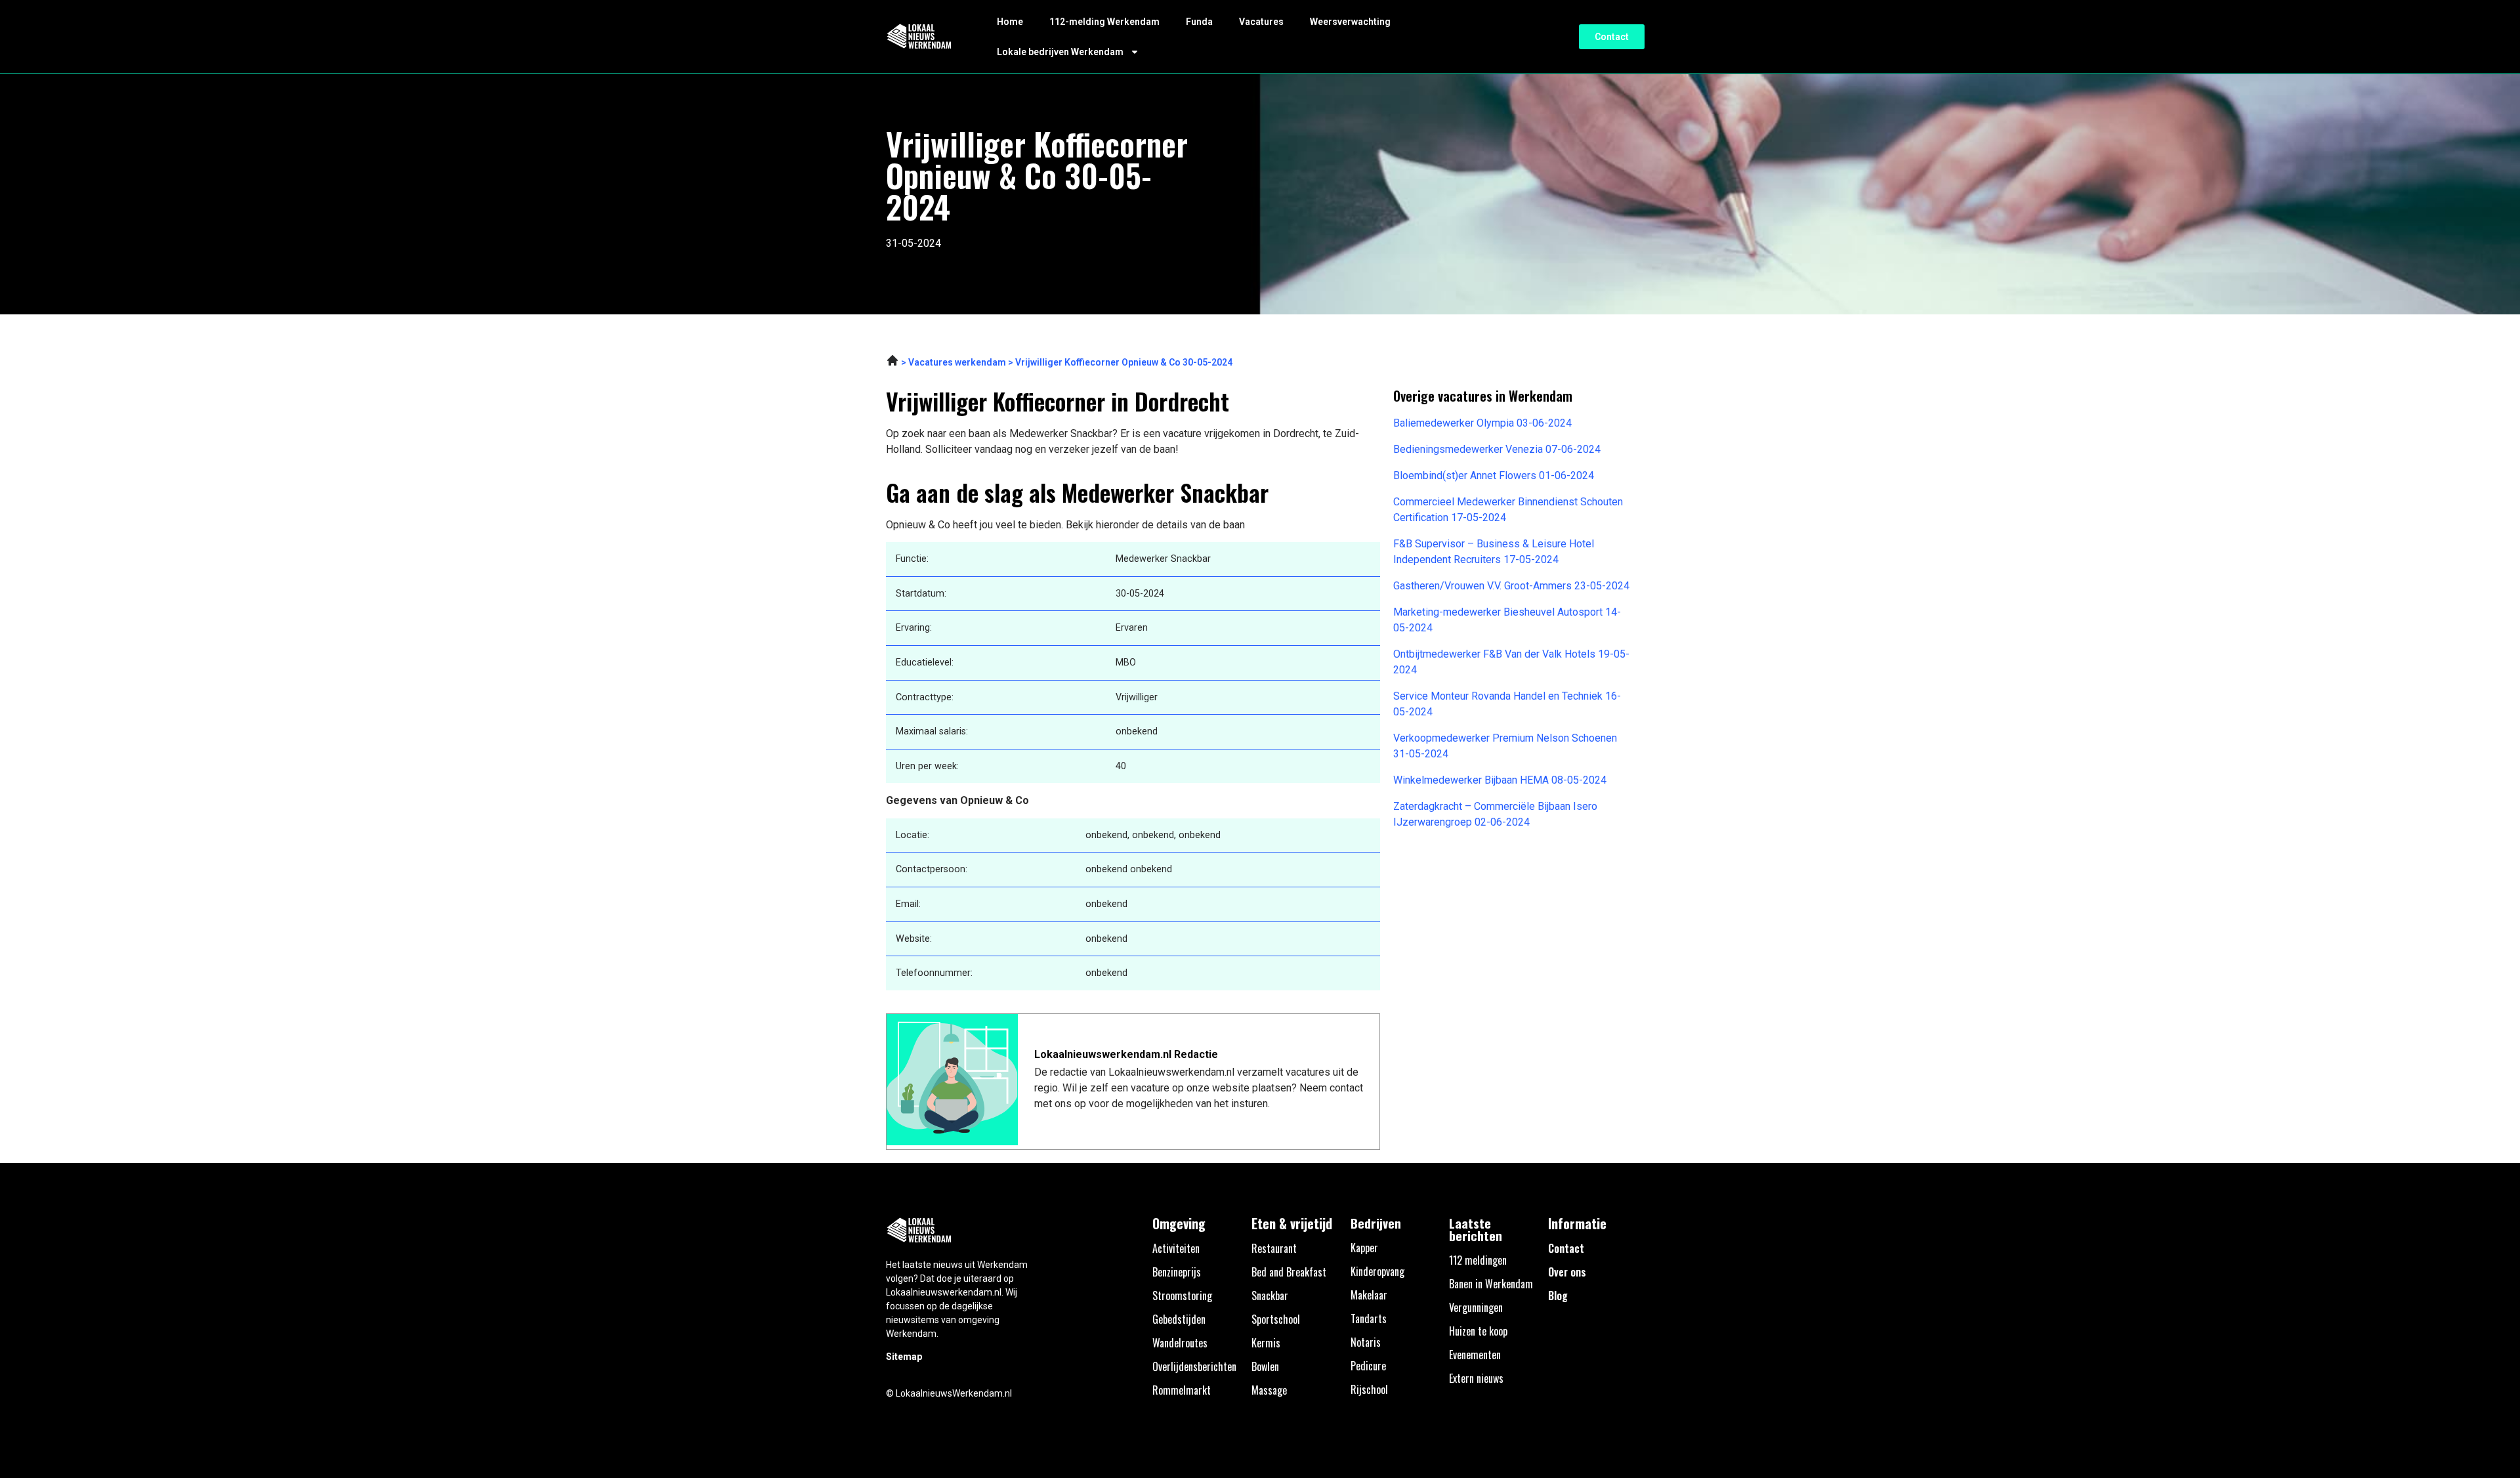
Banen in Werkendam (1491, 1284)
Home (1010, 22)
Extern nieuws (1476, 1378)
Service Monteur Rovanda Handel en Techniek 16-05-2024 (1507, 704)
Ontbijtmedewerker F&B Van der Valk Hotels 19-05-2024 (1511, 662)
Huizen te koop (1478, 1331)
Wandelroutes (1180, 1343)
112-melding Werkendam (1104, 22)
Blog (1558, 1296)
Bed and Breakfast (1289, 1272)
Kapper (1364, 1248)
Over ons (1567, 1272)
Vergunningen (1476, 1307)
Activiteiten (1176, 1248)
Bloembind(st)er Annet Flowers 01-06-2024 (1494, 475)
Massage (1269, 1390)
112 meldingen (1478, 1260)
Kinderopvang (1377, 1271)
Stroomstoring (1182, 1296)
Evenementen (1475, 1355)
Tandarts (1369, 1319)
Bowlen (1265, 1366)
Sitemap (904, 1357)
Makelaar (1369, 1295)
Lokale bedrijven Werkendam (1060, 52)
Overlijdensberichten (1194, 1366)
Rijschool (1369, 1389)
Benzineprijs (1177, 1272)
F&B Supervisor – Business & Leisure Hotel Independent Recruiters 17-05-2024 (1494, 552)
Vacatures (1261, 22)
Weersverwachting (1350, 22)
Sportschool (1276, 1319)
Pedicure (1368, 1366)
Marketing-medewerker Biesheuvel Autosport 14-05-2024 (1507, 620)
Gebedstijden (1179, 1319)
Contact (1566, 1248)
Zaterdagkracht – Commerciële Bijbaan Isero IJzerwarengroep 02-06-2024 (1495, 814)
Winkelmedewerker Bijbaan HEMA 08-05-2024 (1500, 780)
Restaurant (1274, 1248)
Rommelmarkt (1182, 1390)
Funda (1199, 22)
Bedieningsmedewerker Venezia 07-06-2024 (1497, 449)
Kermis (1266, 1343)
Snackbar (1270, 1296)
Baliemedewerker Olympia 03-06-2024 (1482, 423)
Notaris (1366, 1342)
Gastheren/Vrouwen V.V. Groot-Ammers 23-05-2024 (1511, 586)
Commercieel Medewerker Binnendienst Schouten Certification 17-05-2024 (1508, 510)
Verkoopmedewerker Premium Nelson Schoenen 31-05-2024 (1505, 746)
